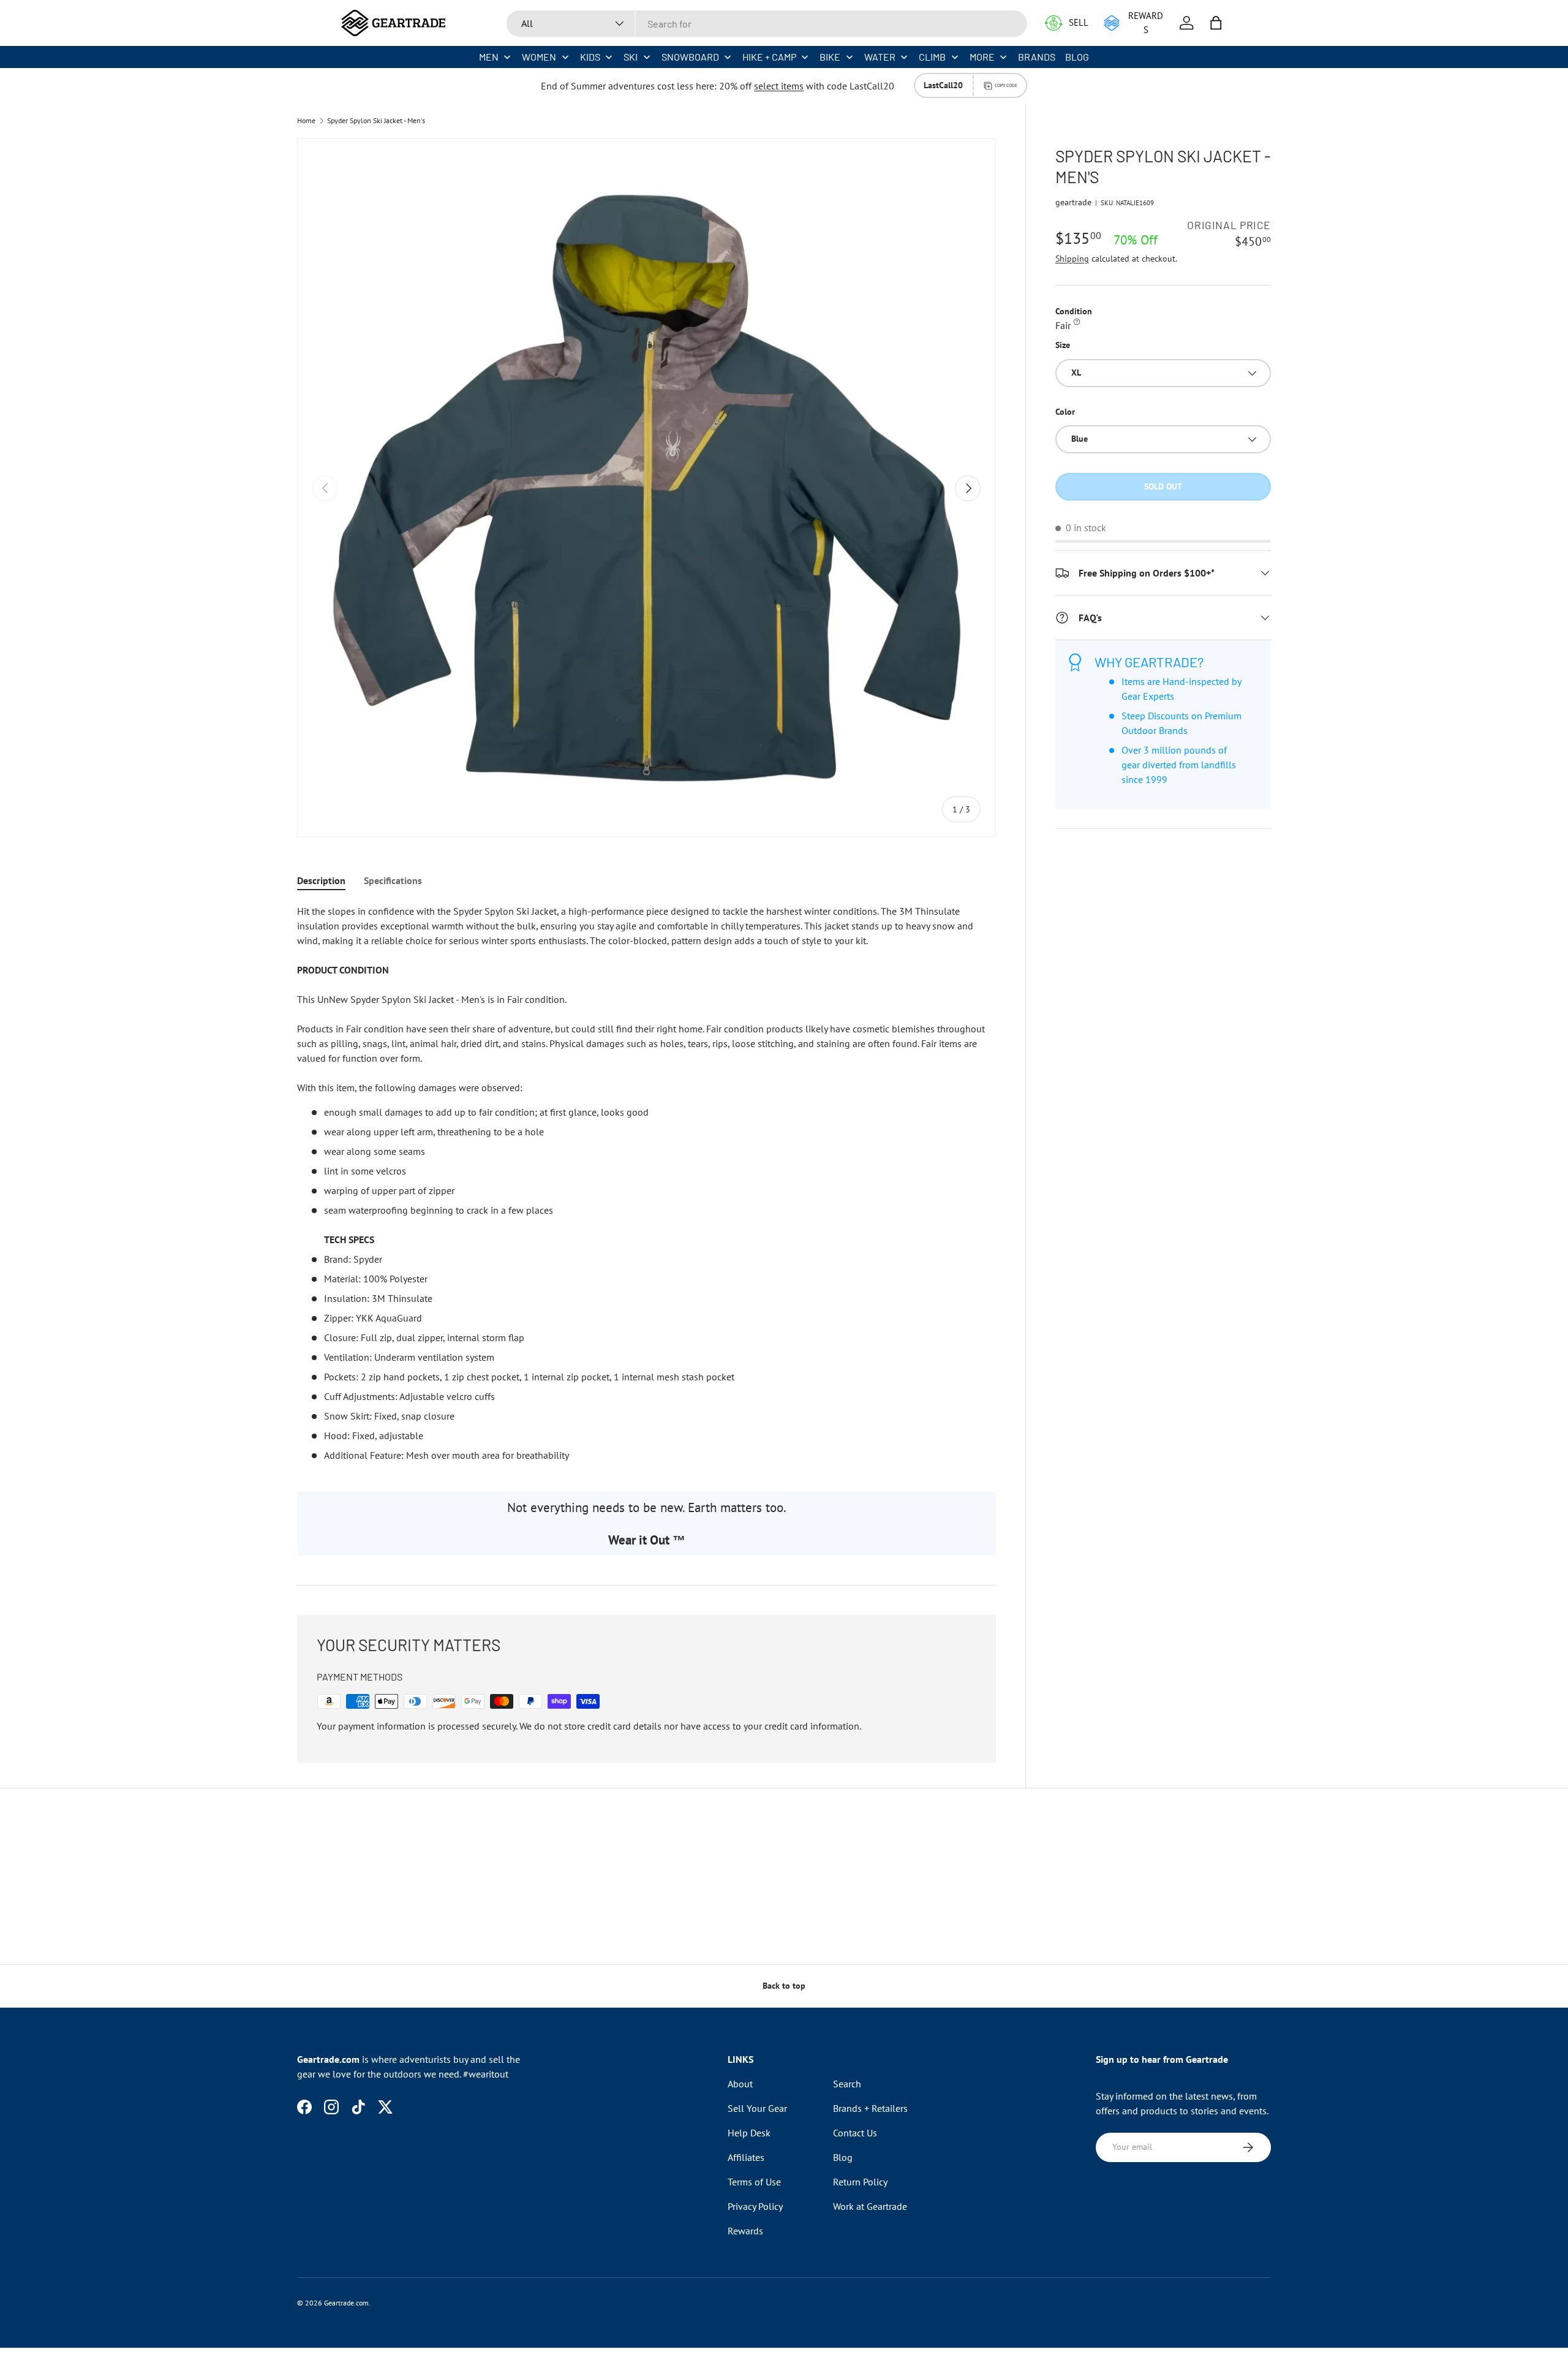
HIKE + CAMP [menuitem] (769, 57)
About (740, 2084)
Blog (843, 2157)
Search (847, 2084)
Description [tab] (321, 880)
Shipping (1072, 259)
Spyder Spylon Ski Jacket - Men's (376, 121)
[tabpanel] (646, 1183)
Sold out (1163, 486)
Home (306, 121)
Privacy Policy (755, 2206)
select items (779, 86)
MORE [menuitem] (982, 57)
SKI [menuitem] (631, 57)
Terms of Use (754, 2182)
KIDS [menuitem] (590, 57)
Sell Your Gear (757, 2108)
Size (1063, 345)
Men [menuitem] (489, 57)
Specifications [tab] (393, 880)
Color (1065, 412)
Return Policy (860, 2182)
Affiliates (746, 2157)
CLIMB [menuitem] (932, 57)
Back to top (784, 1986)
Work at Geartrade (870, 2206)
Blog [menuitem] (1077, 57)
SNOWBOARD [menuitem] (690, 57)
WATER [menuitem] (880, 57)
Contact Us (855, 2133)
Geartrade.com (346, 2303)
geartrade (1073, 202)
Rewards (745, 2231)
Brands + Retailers (870, 2108)
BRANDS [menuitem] (1037, 57)
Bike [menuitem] (830, 57)
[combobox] (767, 24)
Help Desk (749, 2133)
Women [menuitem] (539, 57)
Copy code (1006, 85)
